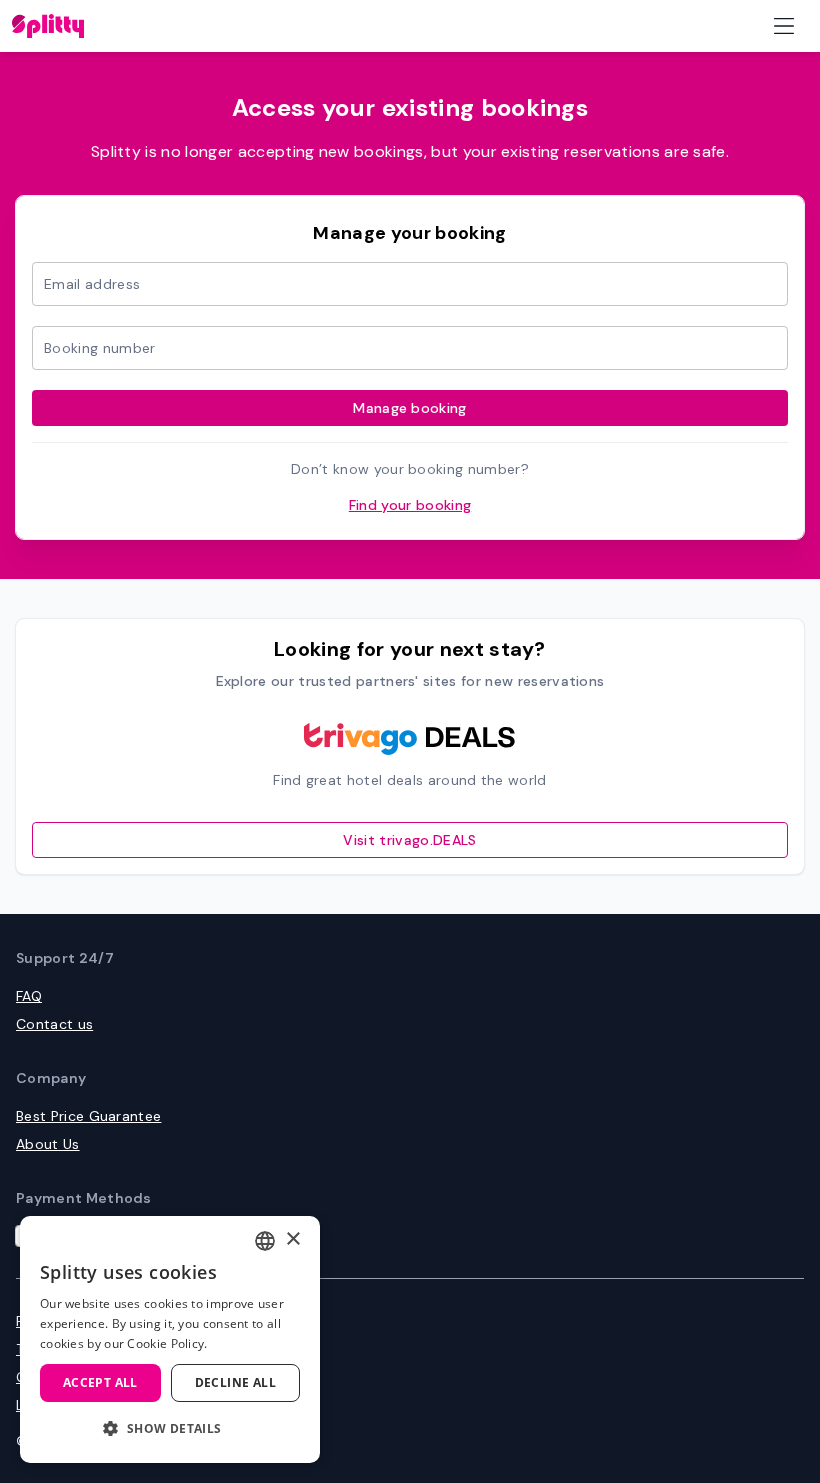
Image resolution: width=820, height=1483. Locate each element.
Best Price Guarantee (88, 1116)
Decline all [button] (235, 1382)
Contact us (54, 1024)
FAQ (29, 996)
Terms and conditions (90, 1349)
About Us (48, 1144)
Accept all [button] (100, 1382)
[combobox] (265, 1241)
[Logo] (48, 26)
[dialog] (170, 1339)
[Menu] (784, 26)
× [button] (292, 1239)
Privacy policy (63, 1321)
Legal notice (58, 1405)
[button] (170, 1429)
